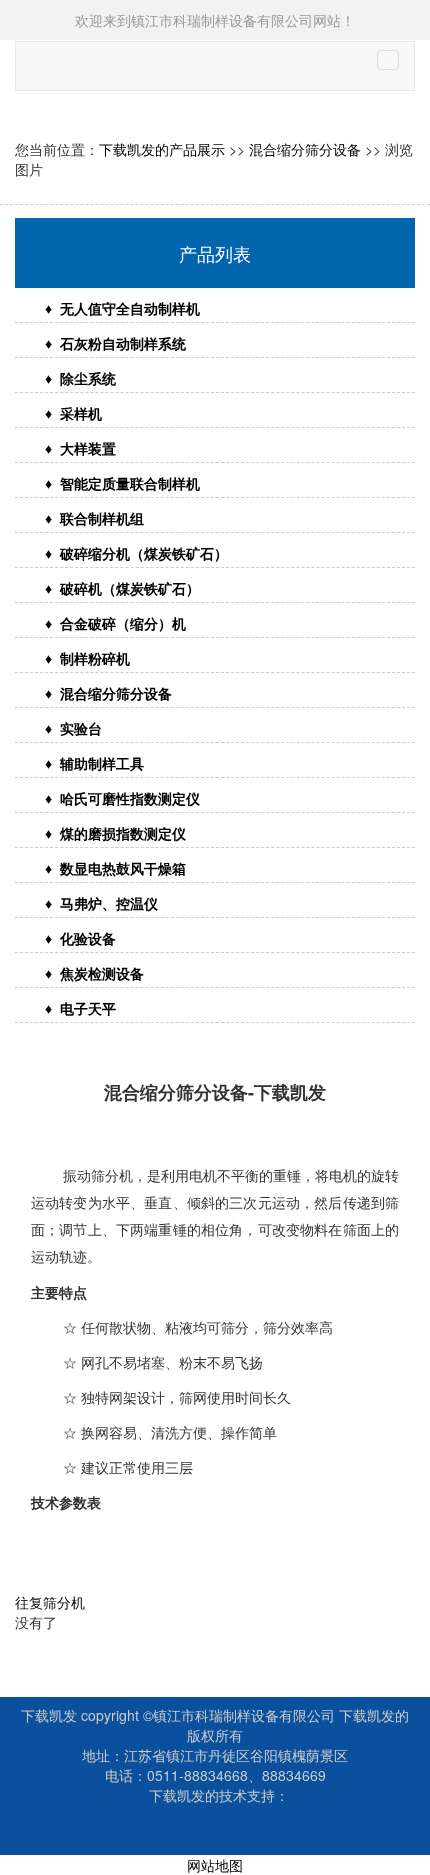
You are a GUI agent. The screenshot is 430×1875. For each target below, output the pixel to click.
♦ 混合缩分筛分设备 (108, 693)
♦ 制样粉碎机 (87, 658)
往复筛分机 (50, 1602)
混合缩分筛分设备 (305, 149)
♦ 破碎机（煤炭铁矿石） (122, 588)
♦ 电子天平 (80, 1008)
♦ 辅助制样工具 (94, 763)
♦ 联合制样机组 (94, 518)
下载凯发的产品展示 (162, 149)
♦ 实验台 (73, 728)
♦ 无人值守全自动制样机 (122, 308)
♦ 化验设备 (80, 938)
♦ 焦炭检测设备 (94, 973)
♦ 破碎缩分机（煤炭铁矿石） (136, 553)
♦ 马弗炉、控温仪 (101, 903)
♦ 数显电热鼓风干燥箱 (115, 868)
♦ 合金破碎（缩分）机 (115, 623)
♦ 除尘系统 (80, 378)
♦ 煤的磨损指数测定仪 (115, 833)
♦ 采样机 (73, 413)
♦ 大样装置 (80, 448)
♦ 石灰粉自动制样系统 (115, 343)
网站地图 (215, 1865)
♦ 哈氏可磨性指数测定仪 (122, 798)
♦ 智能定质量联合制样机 (122, 483)
